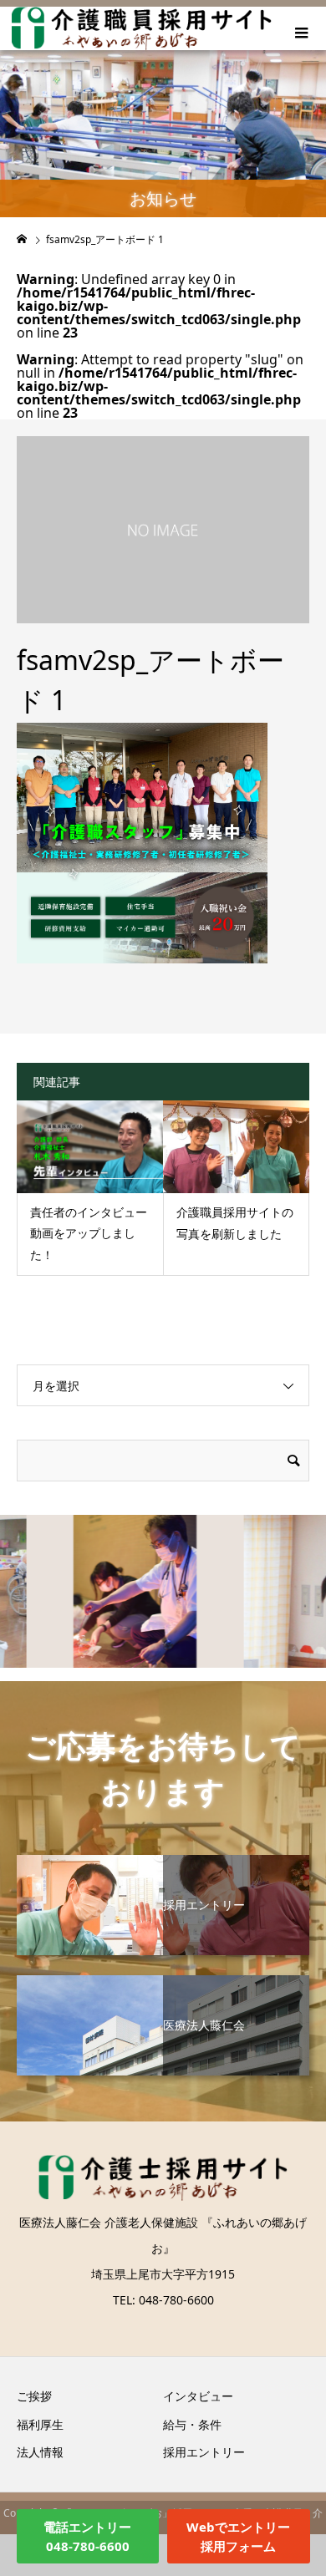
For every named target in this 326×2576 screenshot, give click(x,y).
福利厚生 (40, 2424)
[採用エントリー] (163, 1861)
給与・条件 (192, 2424)
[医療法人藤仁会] (163, 1982)
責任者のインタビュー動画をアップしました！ (89, 1233)
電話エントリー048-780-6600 (87, 2536)
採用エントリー (204, 2452)
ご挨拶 (34, 2396)
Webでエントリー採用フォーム (238, 2536)
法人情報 (40, 2452)
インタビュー (198, 2396)
